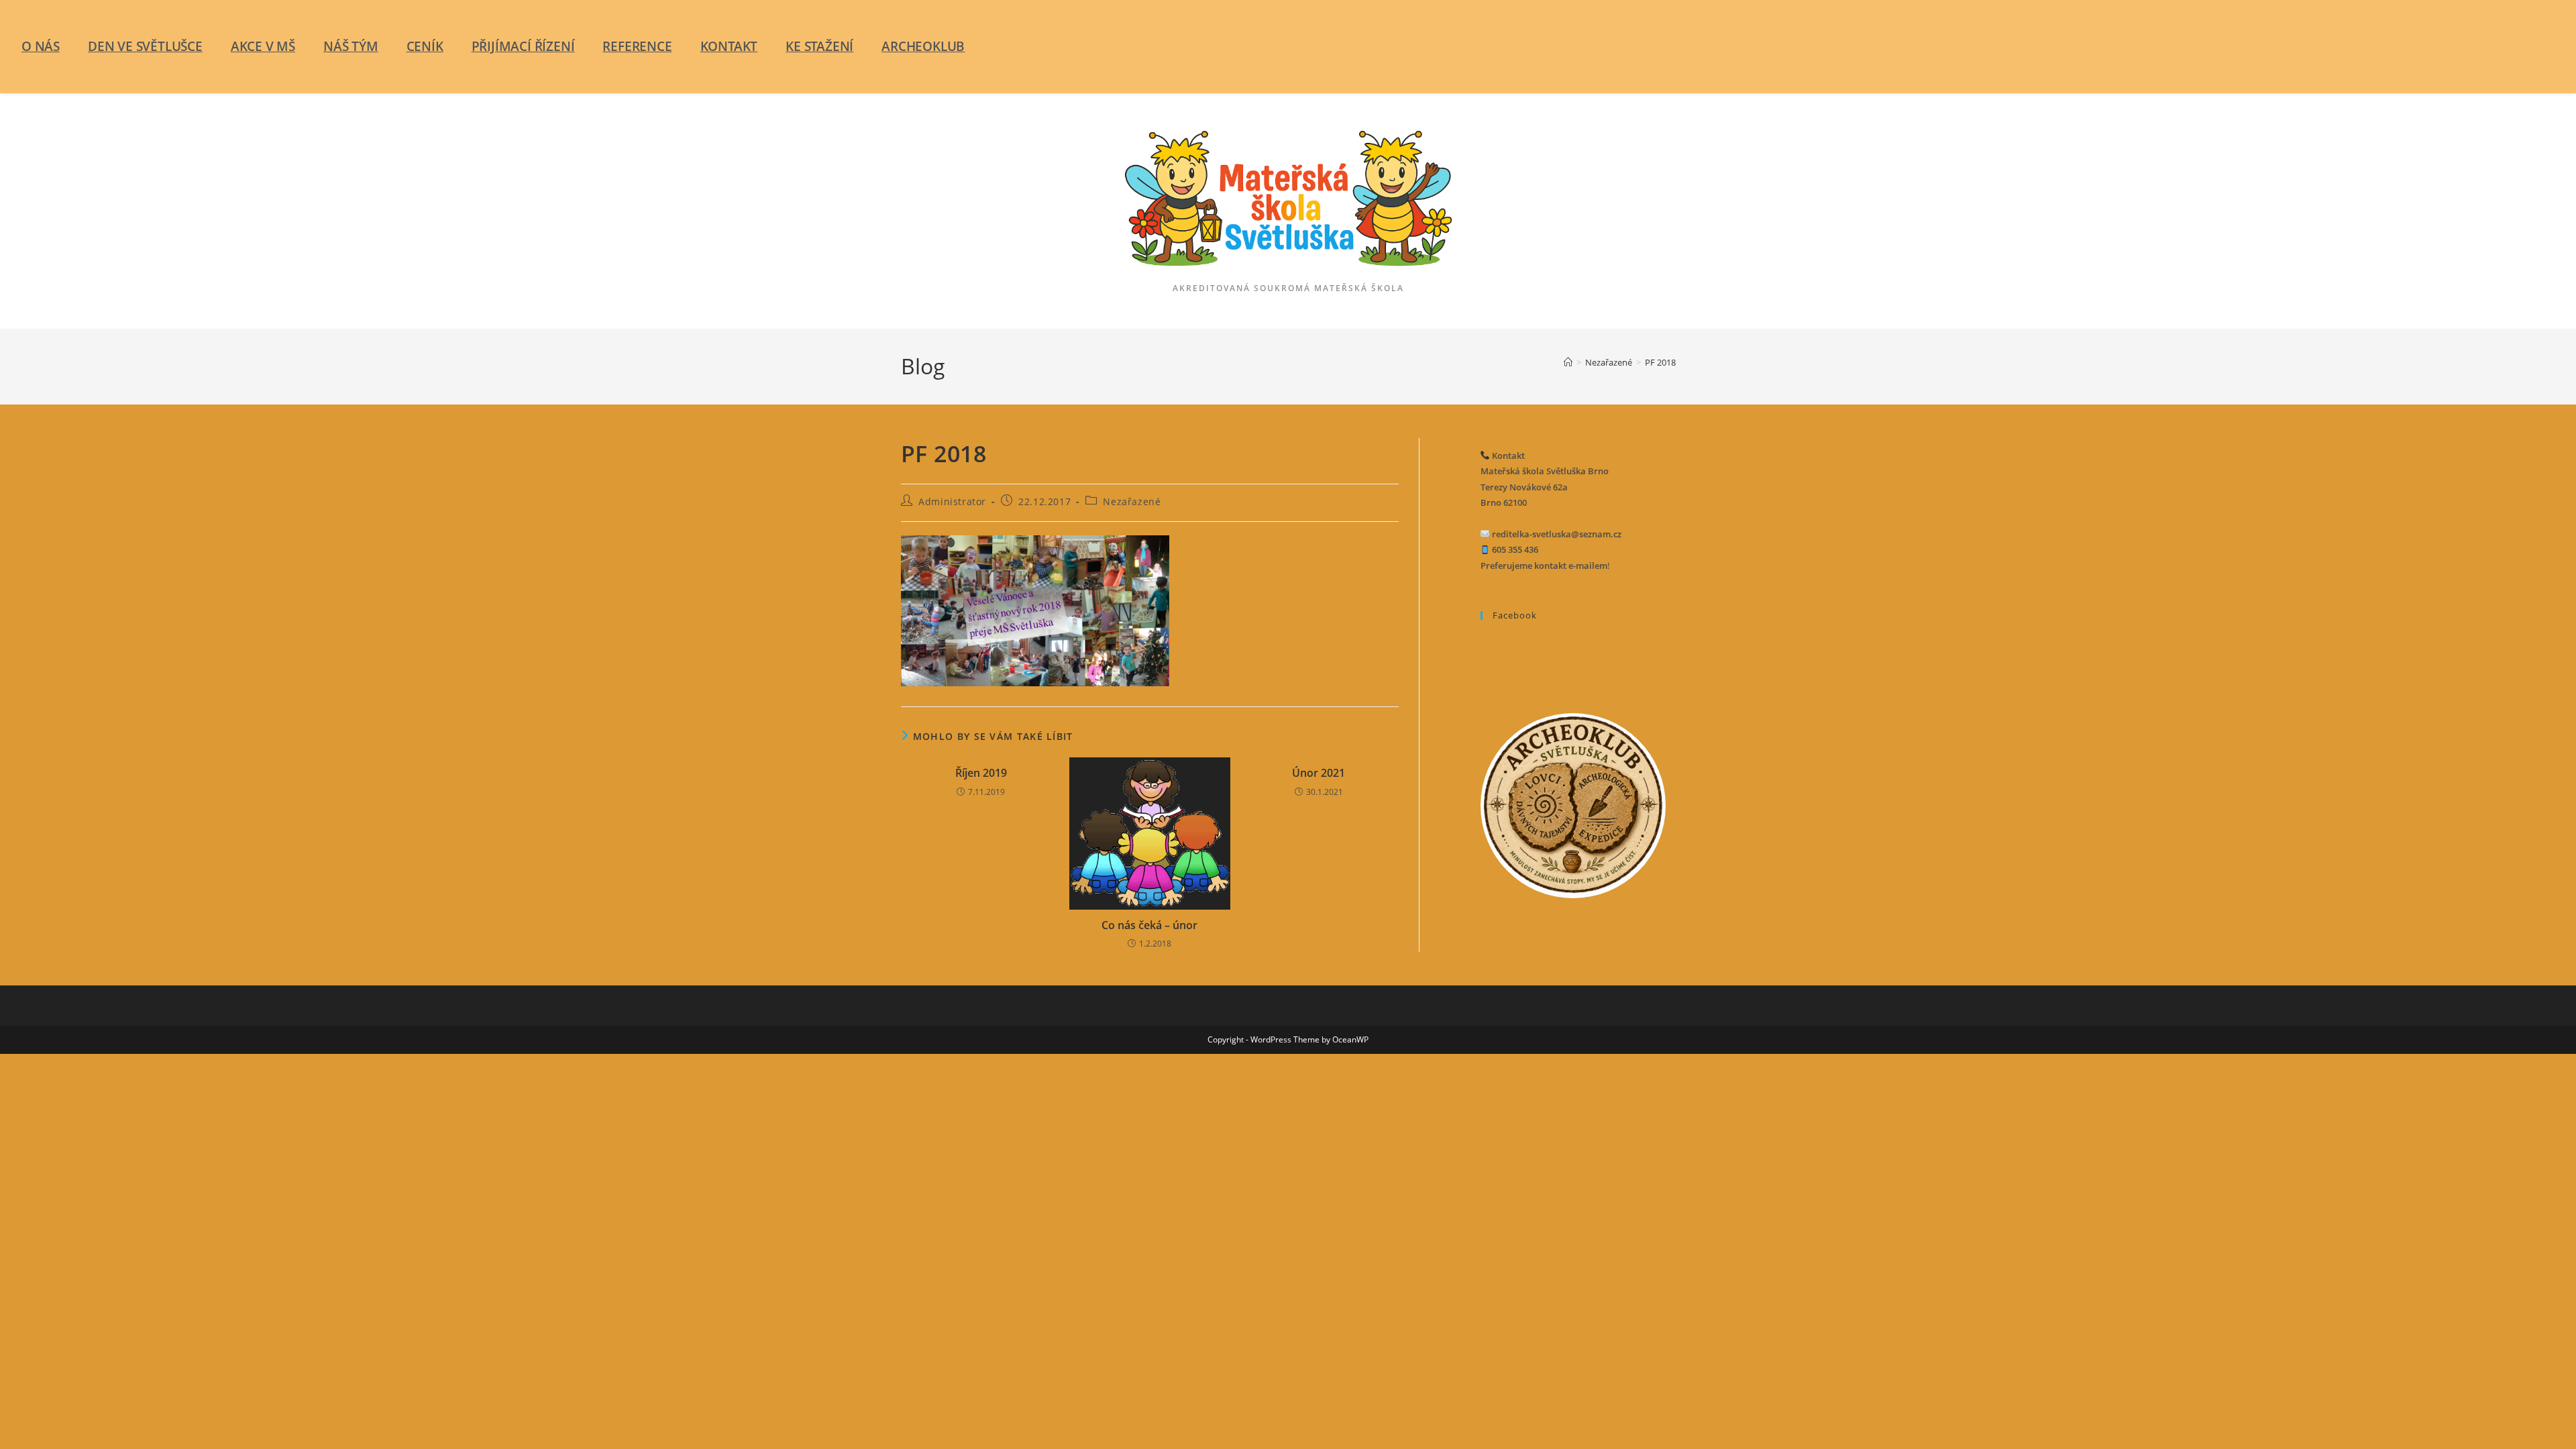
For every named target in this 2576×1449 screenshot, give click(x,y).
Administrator (952, 501)
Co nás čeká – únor (1149, 925)
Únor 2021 (1319, 773)
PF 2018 (1660, 362)
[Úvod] (1568, 362)
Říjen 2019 (981, 773)
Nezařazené (1132, 501)
